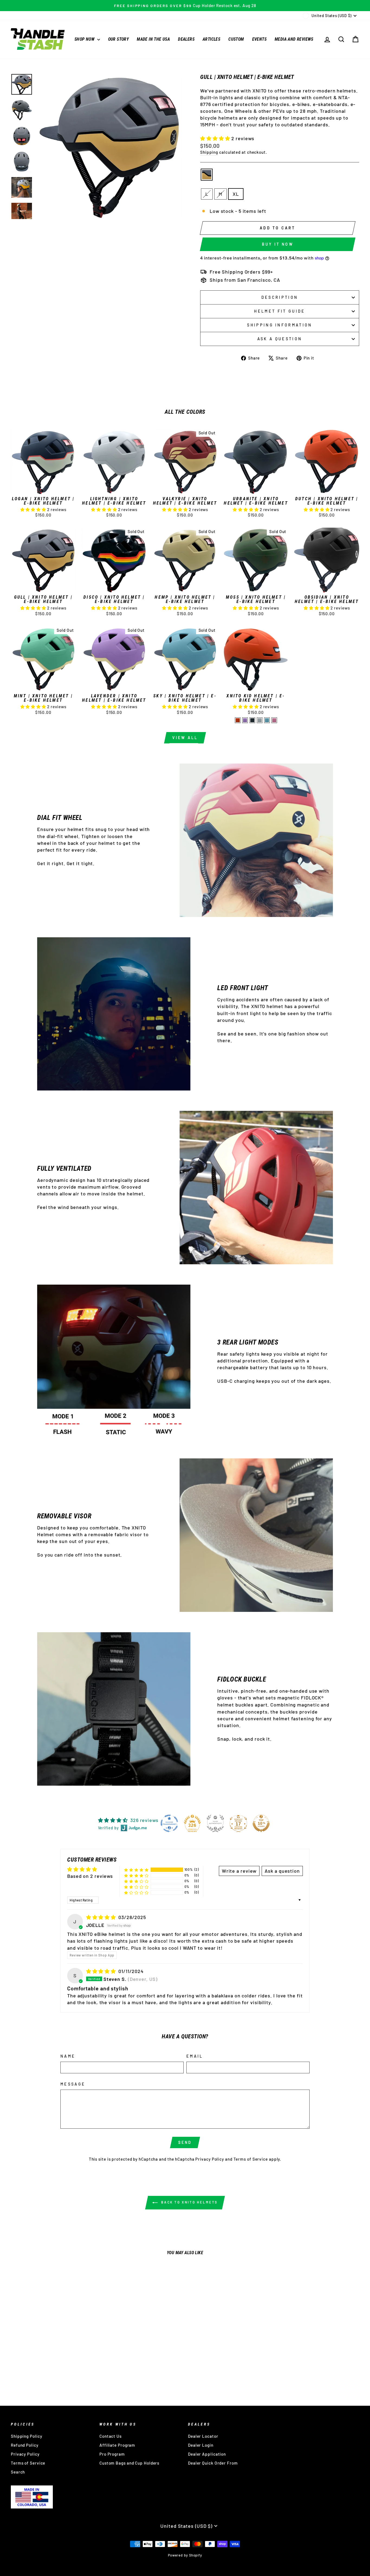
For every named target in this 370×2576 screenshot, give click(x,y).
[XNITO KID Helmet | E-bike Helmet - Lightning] (260, 720)
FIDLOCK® (312, 1698)
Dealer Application (207, 2454)
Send (185, 2142)
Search (18, 2472)
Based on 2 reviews (90, 1876)
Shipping (209, 152)
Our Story (119, 39)
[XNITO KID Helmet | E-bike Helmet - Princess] (274, 720)
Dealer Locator (203, 2436)
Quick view (43, 487)
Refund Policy (25, 2445)
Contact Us (111, 2436)
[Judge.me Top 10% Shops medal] (261, 1823)
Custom (236, 39)
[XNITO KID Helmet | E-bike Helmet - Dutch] (238, 720)
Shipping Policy (27, 2436)
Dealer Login (201, 2445)
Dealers (186, 39)
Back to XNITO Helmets (189, 2202)
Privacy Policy (210, 2159)
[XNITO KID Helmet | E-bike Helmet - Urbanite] (252, 720)
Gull (207, 175)
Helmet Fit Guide (280, 311)
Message (73, 2084)
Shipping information (280, 325)
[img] (102, 1917)
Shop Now (85, 39)
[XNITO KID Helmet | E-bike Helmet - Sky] (267, 720)
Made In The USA (153, 39)
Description (280, 297)
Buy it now (278, 244)
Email (195, 2056)
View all (185, 738)
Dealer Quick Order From (213, 2463)
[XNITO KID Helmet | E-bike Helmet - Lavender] (245, 720)
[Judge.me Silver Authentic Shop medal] (215, 1823)
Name (68, 2056)
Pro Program (112, 2454)
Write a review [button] (239, 1871)
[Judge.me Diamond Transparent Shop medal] (169, 1823)
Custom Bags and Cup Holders (129, 2463)
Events (259, 39)
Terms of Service (251, 2159)
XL (236, 194)
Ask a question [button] (282, 1871)
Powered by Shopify (185, 2555)
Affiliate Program (117, 2445)
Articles (211, 39)
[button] (216, 138)
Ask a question (280, 339)
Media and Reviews (294, 39)
